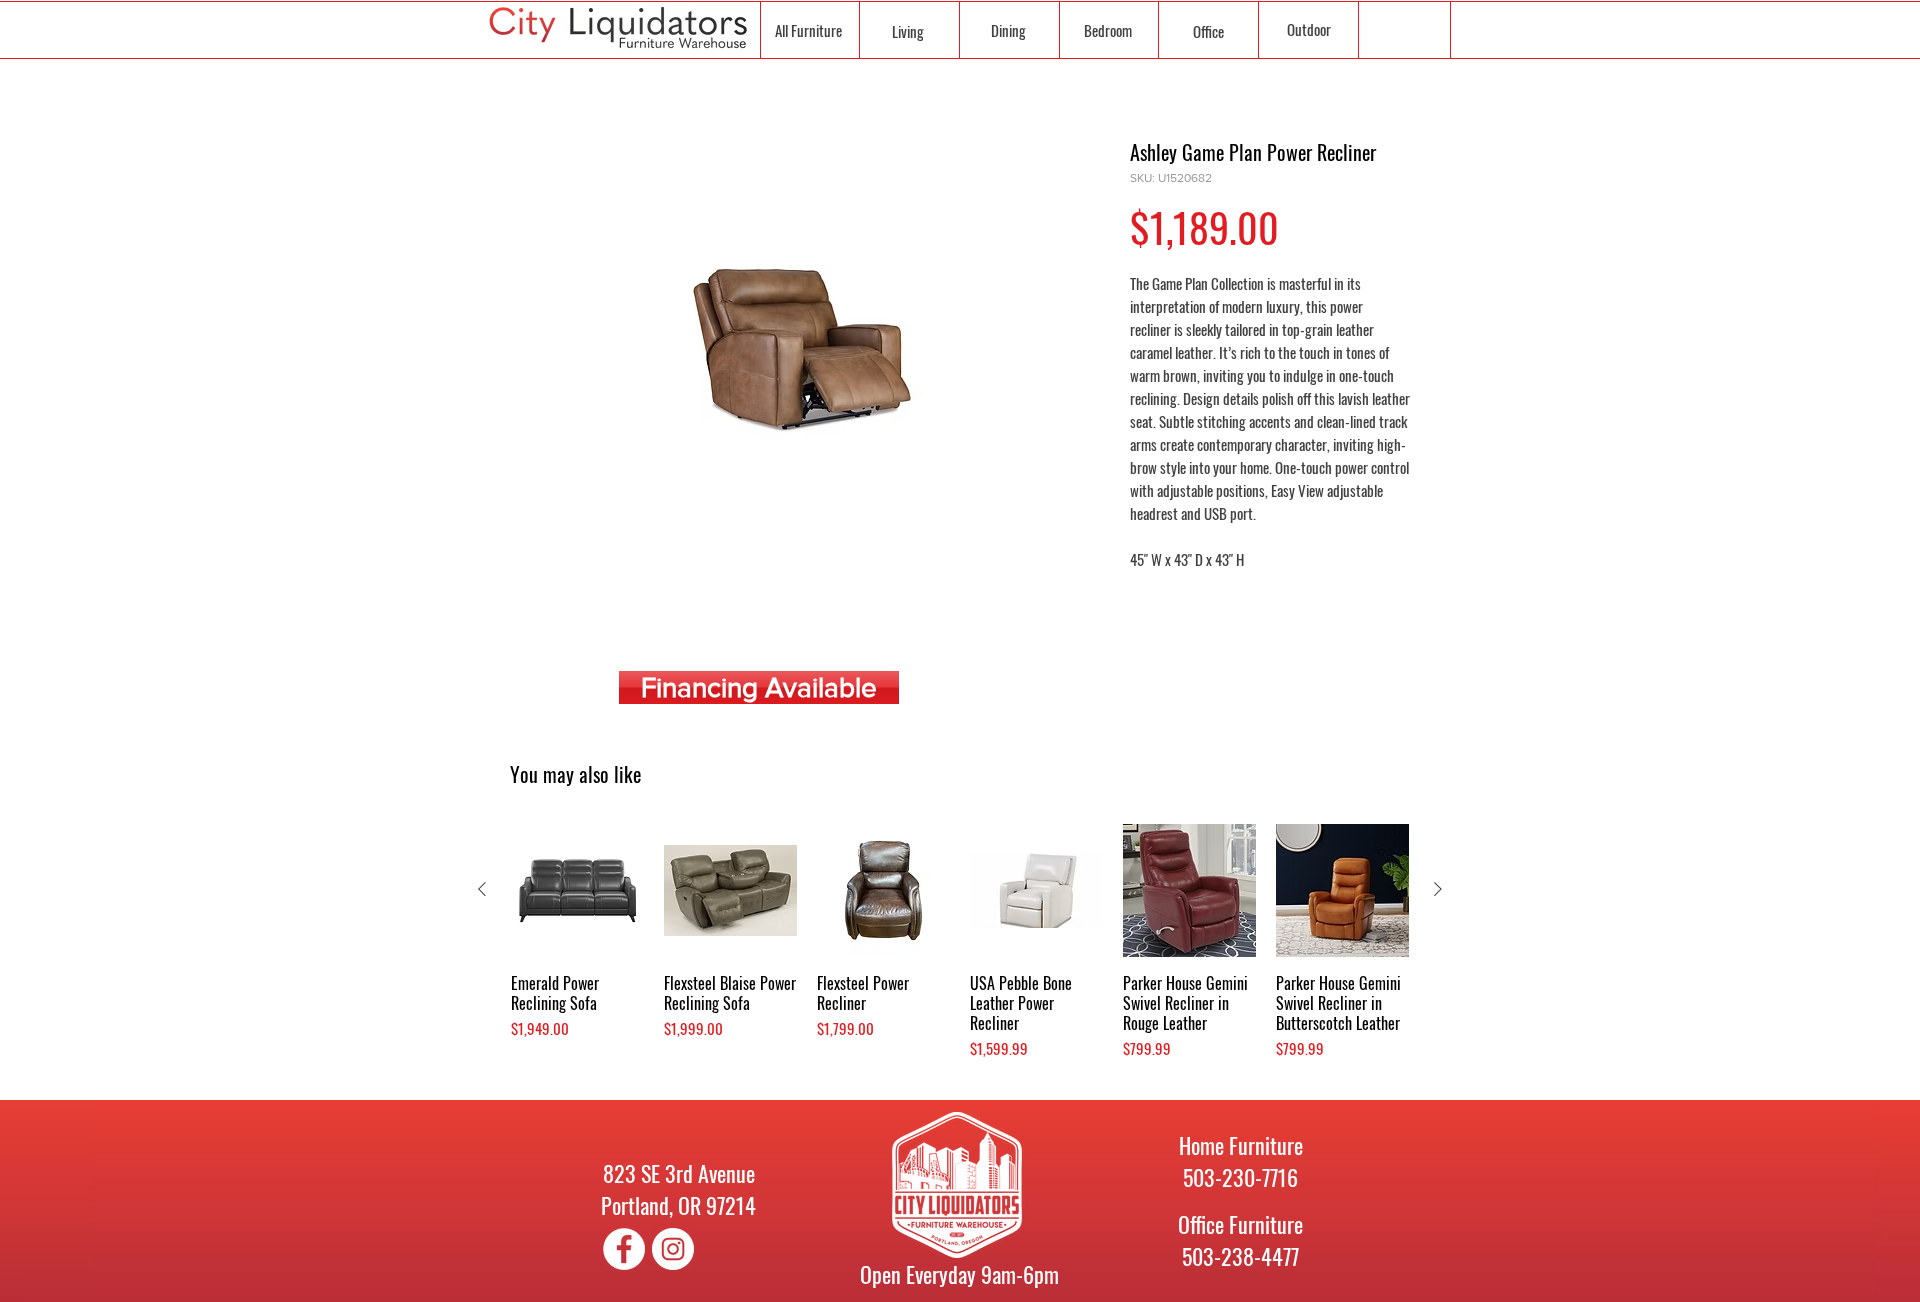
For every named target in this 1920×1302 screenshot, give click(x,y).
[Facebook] (624, 1249)
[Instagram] (673, 1249)
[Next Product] (1438, 889)
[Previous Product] (482, 889)
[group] (960, 952)
